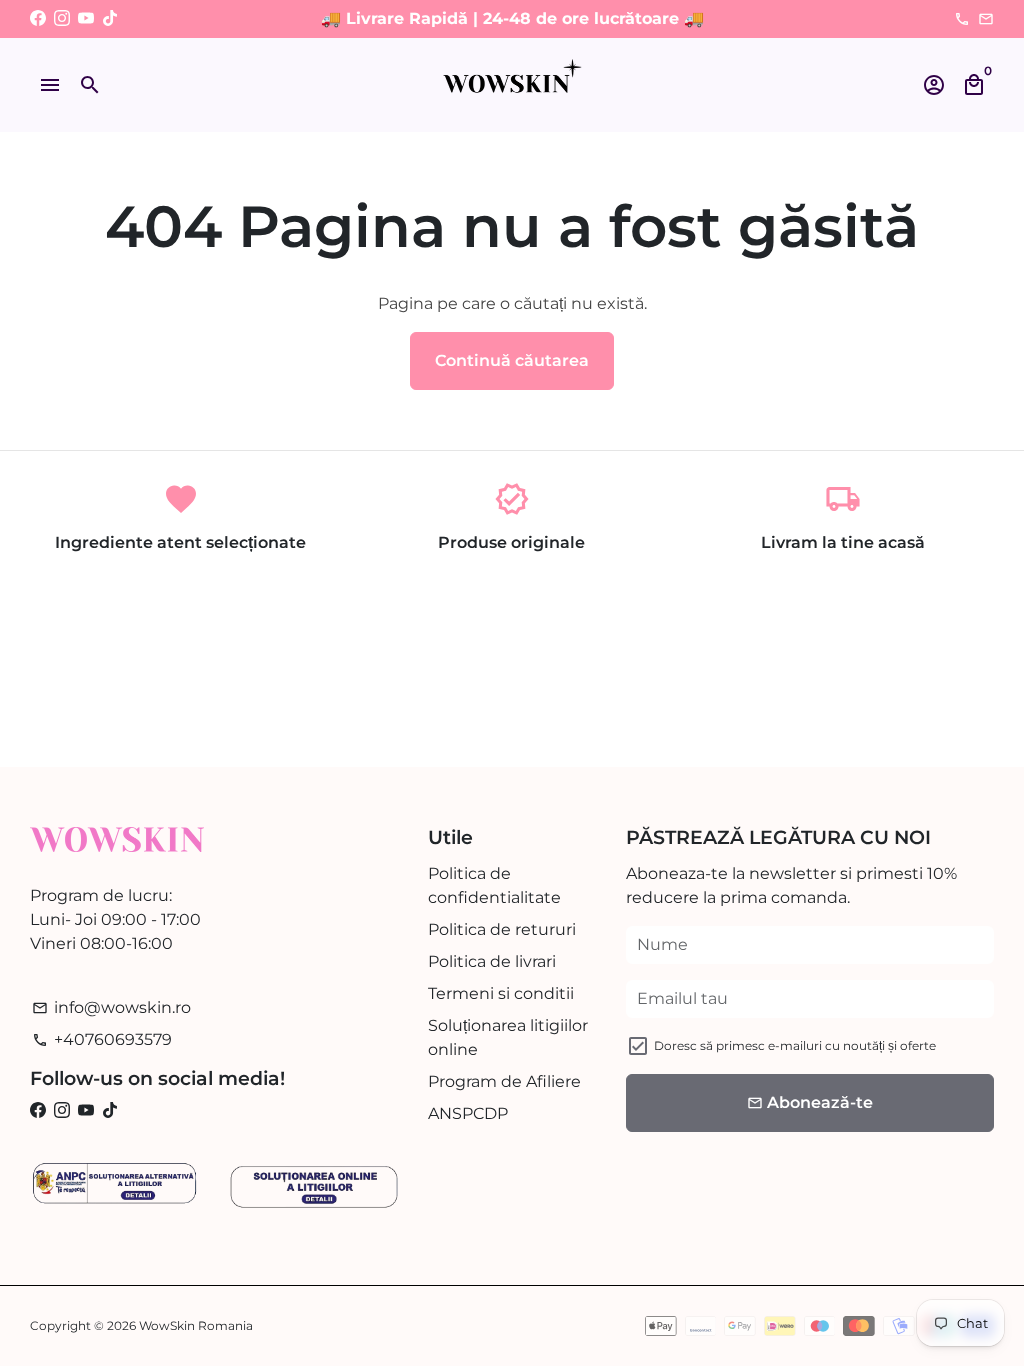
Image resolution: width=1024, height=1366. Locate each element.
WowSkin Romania (196, 1325)
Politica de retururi (502, 929)
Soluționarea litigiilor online (508, 1037)
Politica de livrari (492, 961)
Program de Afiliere (504, 1081)
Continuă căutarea (512, 360)
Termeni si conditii (501, 993)
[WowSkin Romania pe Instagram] (62, 18)
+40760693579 (102, 1039)
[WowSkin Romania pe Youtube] (86, 18)
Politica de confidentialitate (494, 885)
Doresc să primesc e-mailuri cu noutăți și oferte (795, 1045)
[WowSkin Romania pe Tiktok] (110, 18)
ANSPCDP (468, 1113)
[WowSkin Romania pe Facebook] (38, 18)
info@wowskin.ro (111, 1007)
